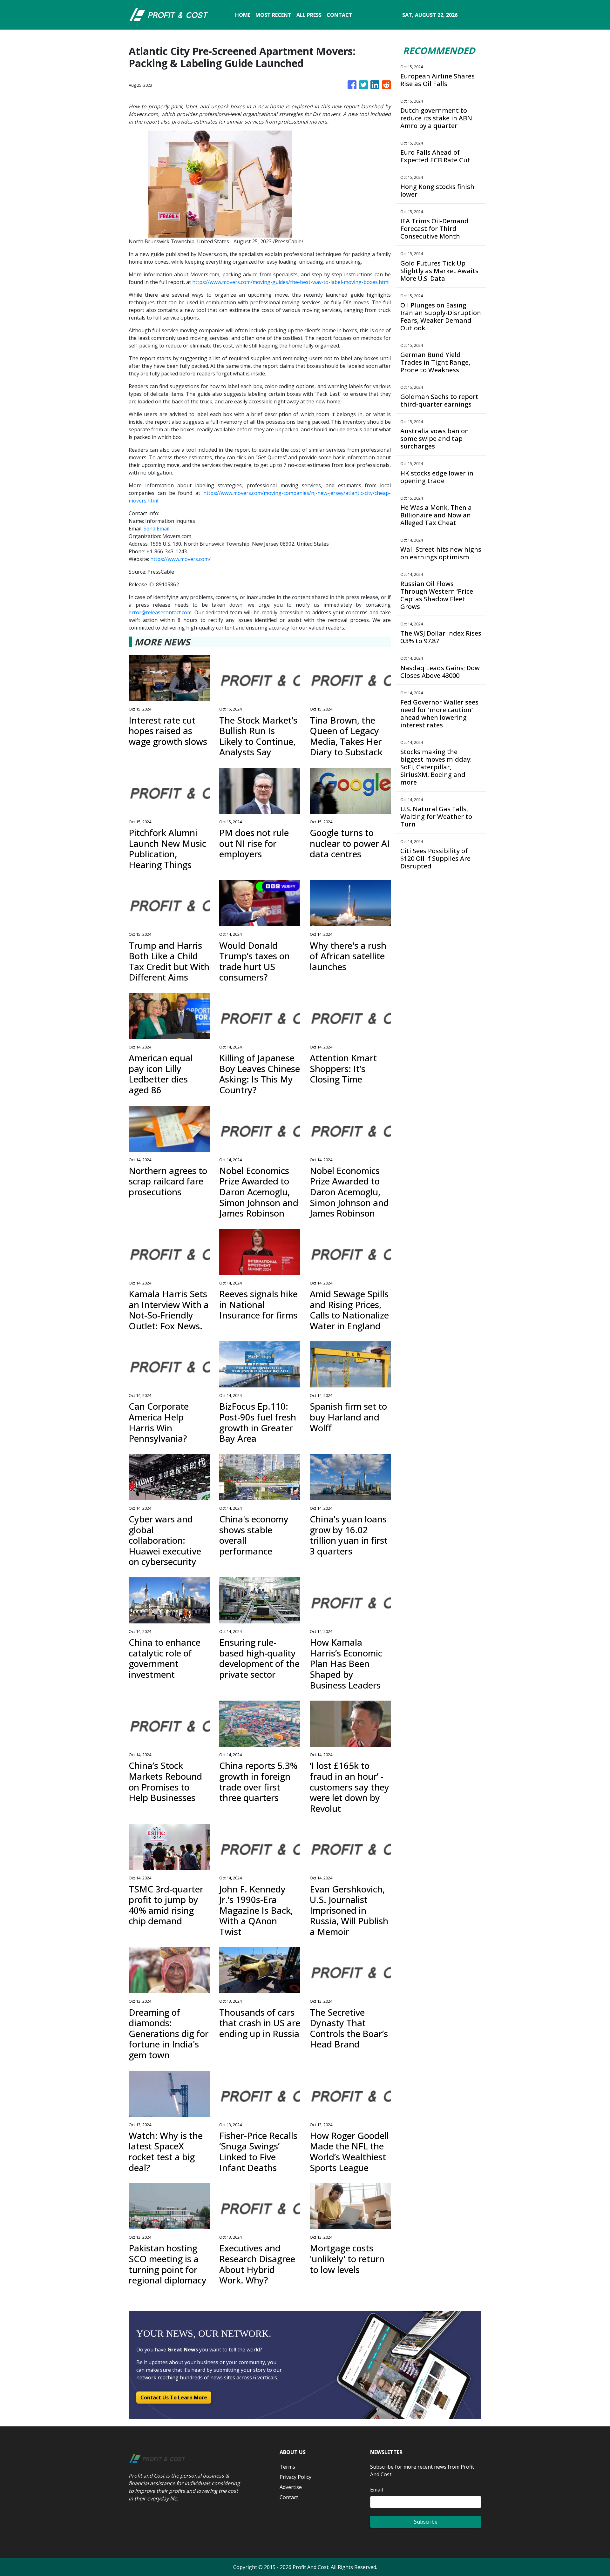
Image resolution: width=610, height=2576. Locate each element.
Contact (289, 2497)
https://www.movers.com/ (180, 559)
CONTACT (339, 15)
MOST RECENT (273, 15)
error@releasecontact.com (160, 612)
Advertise (291, 2487)
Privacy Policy (295, 2477)
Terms (287, 2467)
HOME (243, 15)
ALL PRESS (309, 15)
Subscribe (426, 2522)
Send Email (156, 529)
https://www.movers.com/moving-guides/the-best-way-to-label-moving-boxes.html (291, 282)
